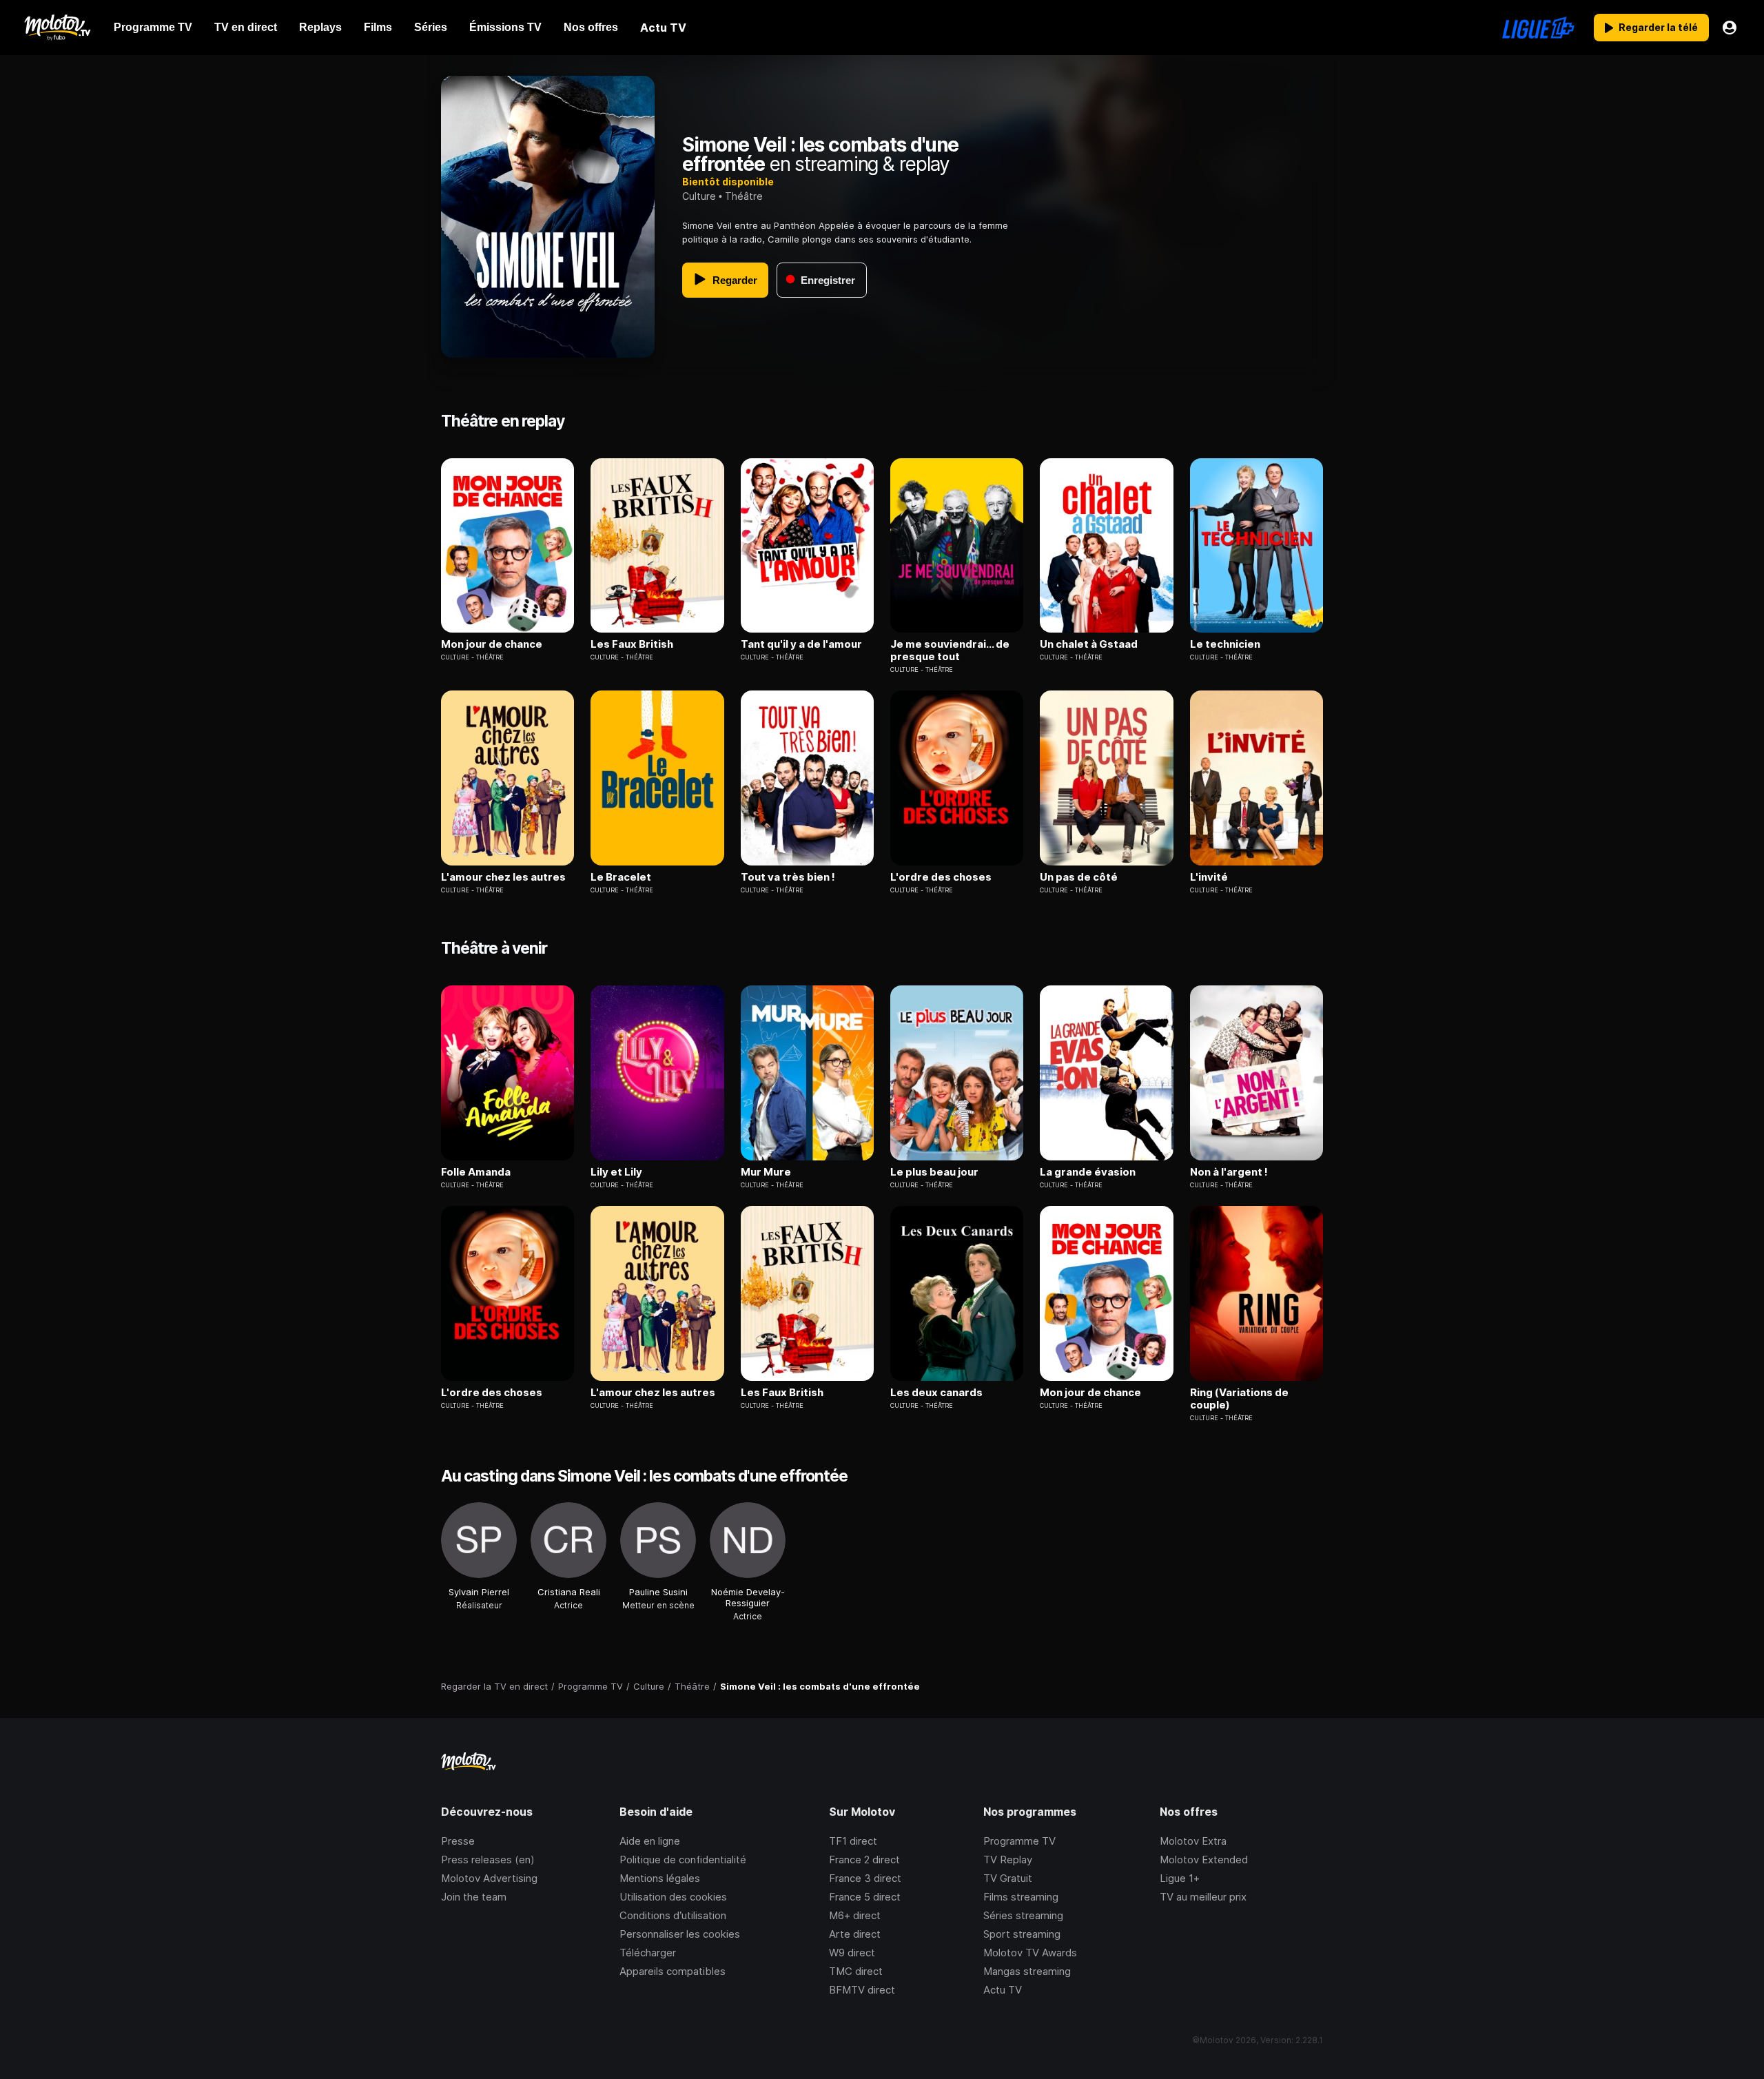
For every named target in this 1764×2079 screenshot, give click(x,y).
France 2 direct (864, 1860)
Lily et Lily (616, 1172)
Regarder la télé (1658, 27)
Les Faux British (632, 644)
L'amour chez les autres (503, 877)
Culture (699, 196)
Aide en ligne (650, 1841)
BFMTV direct (862, 1990)
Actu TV (1003, 1990)
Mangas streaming (1027, 1971)
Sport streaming (1022, 1934)
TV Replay (1008, 1860)
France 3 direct (865, 1878)
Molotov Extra (1193, 1841)
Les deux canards (936, 1393)
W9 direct (852, 1953)
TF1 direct (853, 1841)
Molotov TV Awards (1030, 1953)
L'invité (1209, 877)
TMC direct (856, 1971)
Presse (458, 1841)
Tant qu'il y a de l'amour (801, 644)
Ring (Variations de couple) (1239, 1399)
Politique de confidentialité (683, 1860)
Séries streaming (1023, 1915)
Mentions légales (660, 1878)
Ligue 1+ (1180, 1878)
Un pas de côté (1079, 877)
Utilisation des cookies (673, 1897)
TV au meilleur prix (1203, 1897)
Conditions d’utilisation (673, 1915)
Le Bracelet (621, 877)
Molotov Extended (1204, 1860)
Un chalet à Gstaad (1089, 644)
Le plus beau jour (934, 1172)
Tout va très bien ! (788, 877)
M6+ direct (855, 1915)
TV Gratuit (1008, 1878)
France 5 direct (865, 1897)
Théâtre (744, 196)
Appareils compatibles (673, 1971)
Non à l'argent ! (1229, 1172)
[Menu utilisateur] (1730, 28)
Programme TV (1019, 1841)
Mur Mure (766, 1172)
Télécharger (648, 1953)
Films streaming (1021, 1897)
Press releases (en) (488, 1860)
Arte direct (855, 1934)
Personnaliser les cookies (680, 1934)
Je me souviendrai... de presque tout (950, 651)
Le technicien (1225, 644)
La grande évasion (1088, 1172)
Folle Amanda (476, 1172)
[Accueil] (57, 28)
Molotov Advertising (489, 1878)
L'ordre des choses (941, 877)
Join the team (474, 1897)
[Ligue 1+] (1538, 28)
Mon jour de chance (492, 644)
